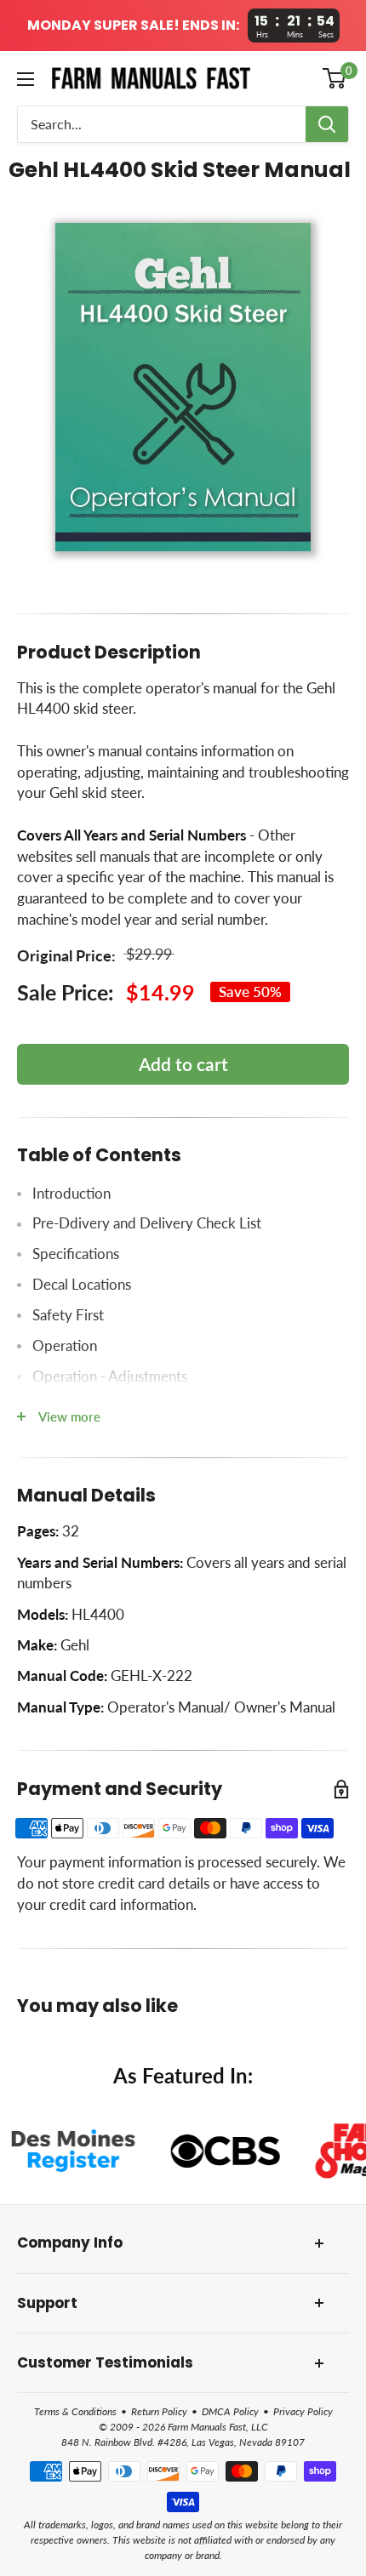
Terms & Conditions (75, 2411)
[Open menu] (26, 79)
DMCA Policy (230, 2411)
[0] (335, 78)
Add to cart (183, 1064)
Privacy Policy (303, 2411)
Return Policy (159, 2411)
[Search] (327, 124)
